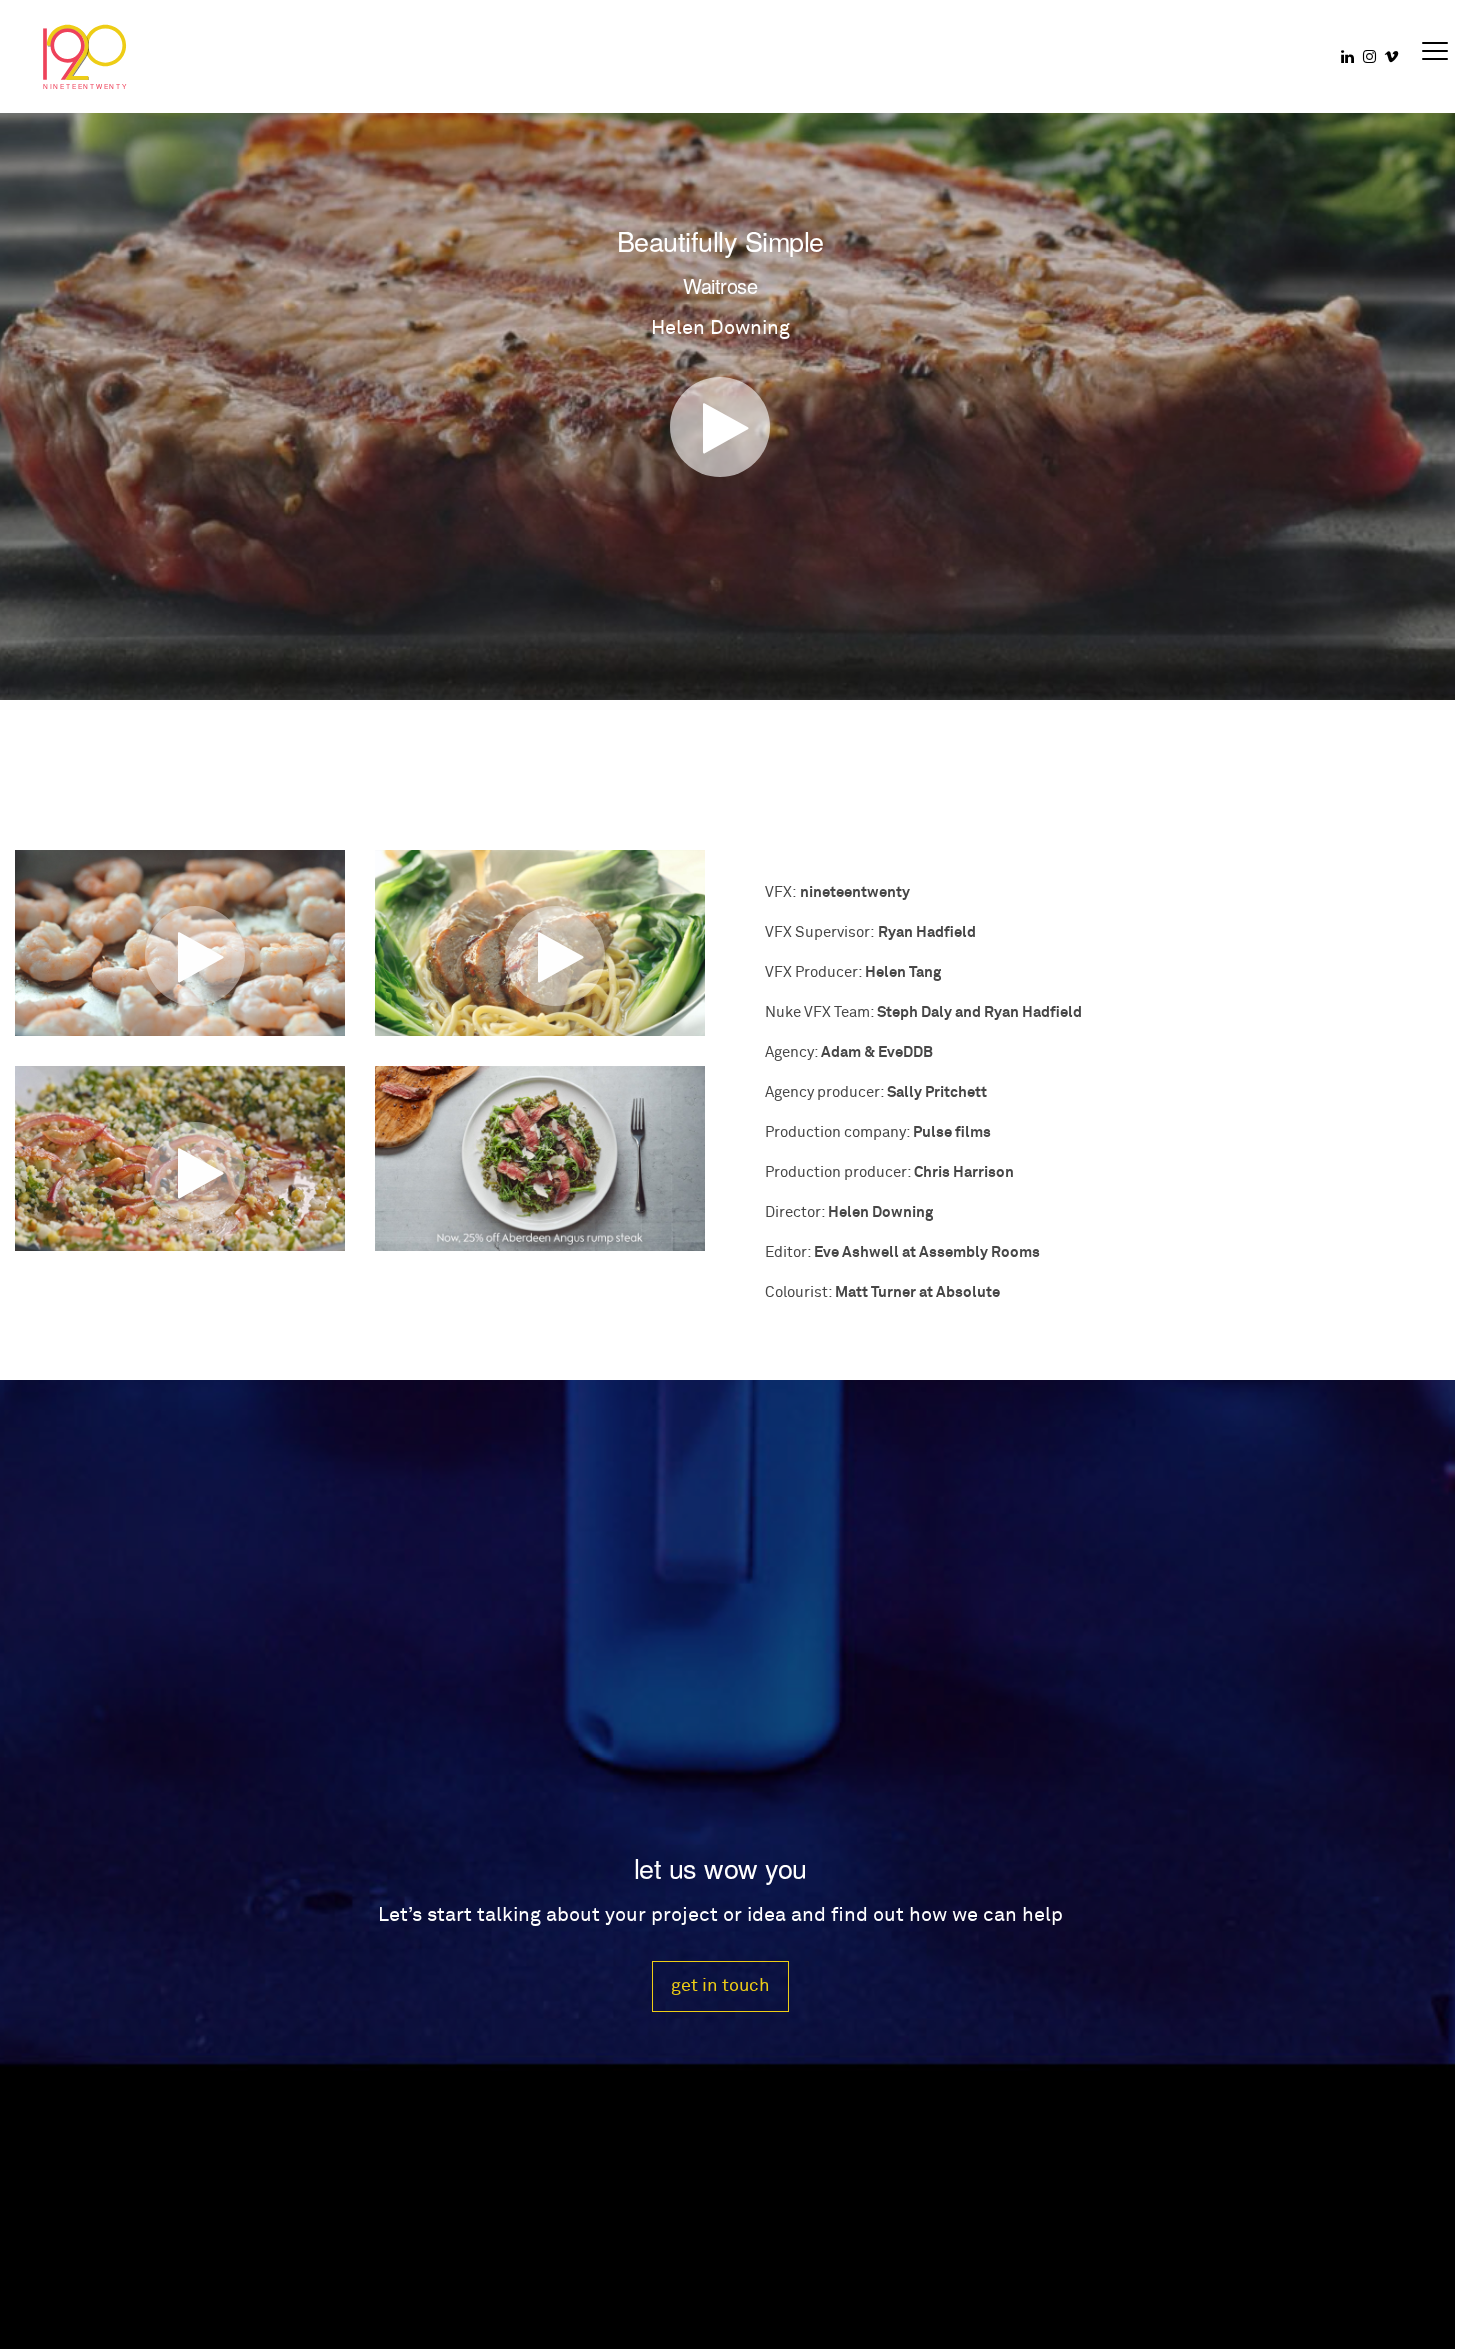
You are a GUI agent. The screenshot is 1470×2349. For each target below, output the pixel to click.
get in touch (720, 1985)
